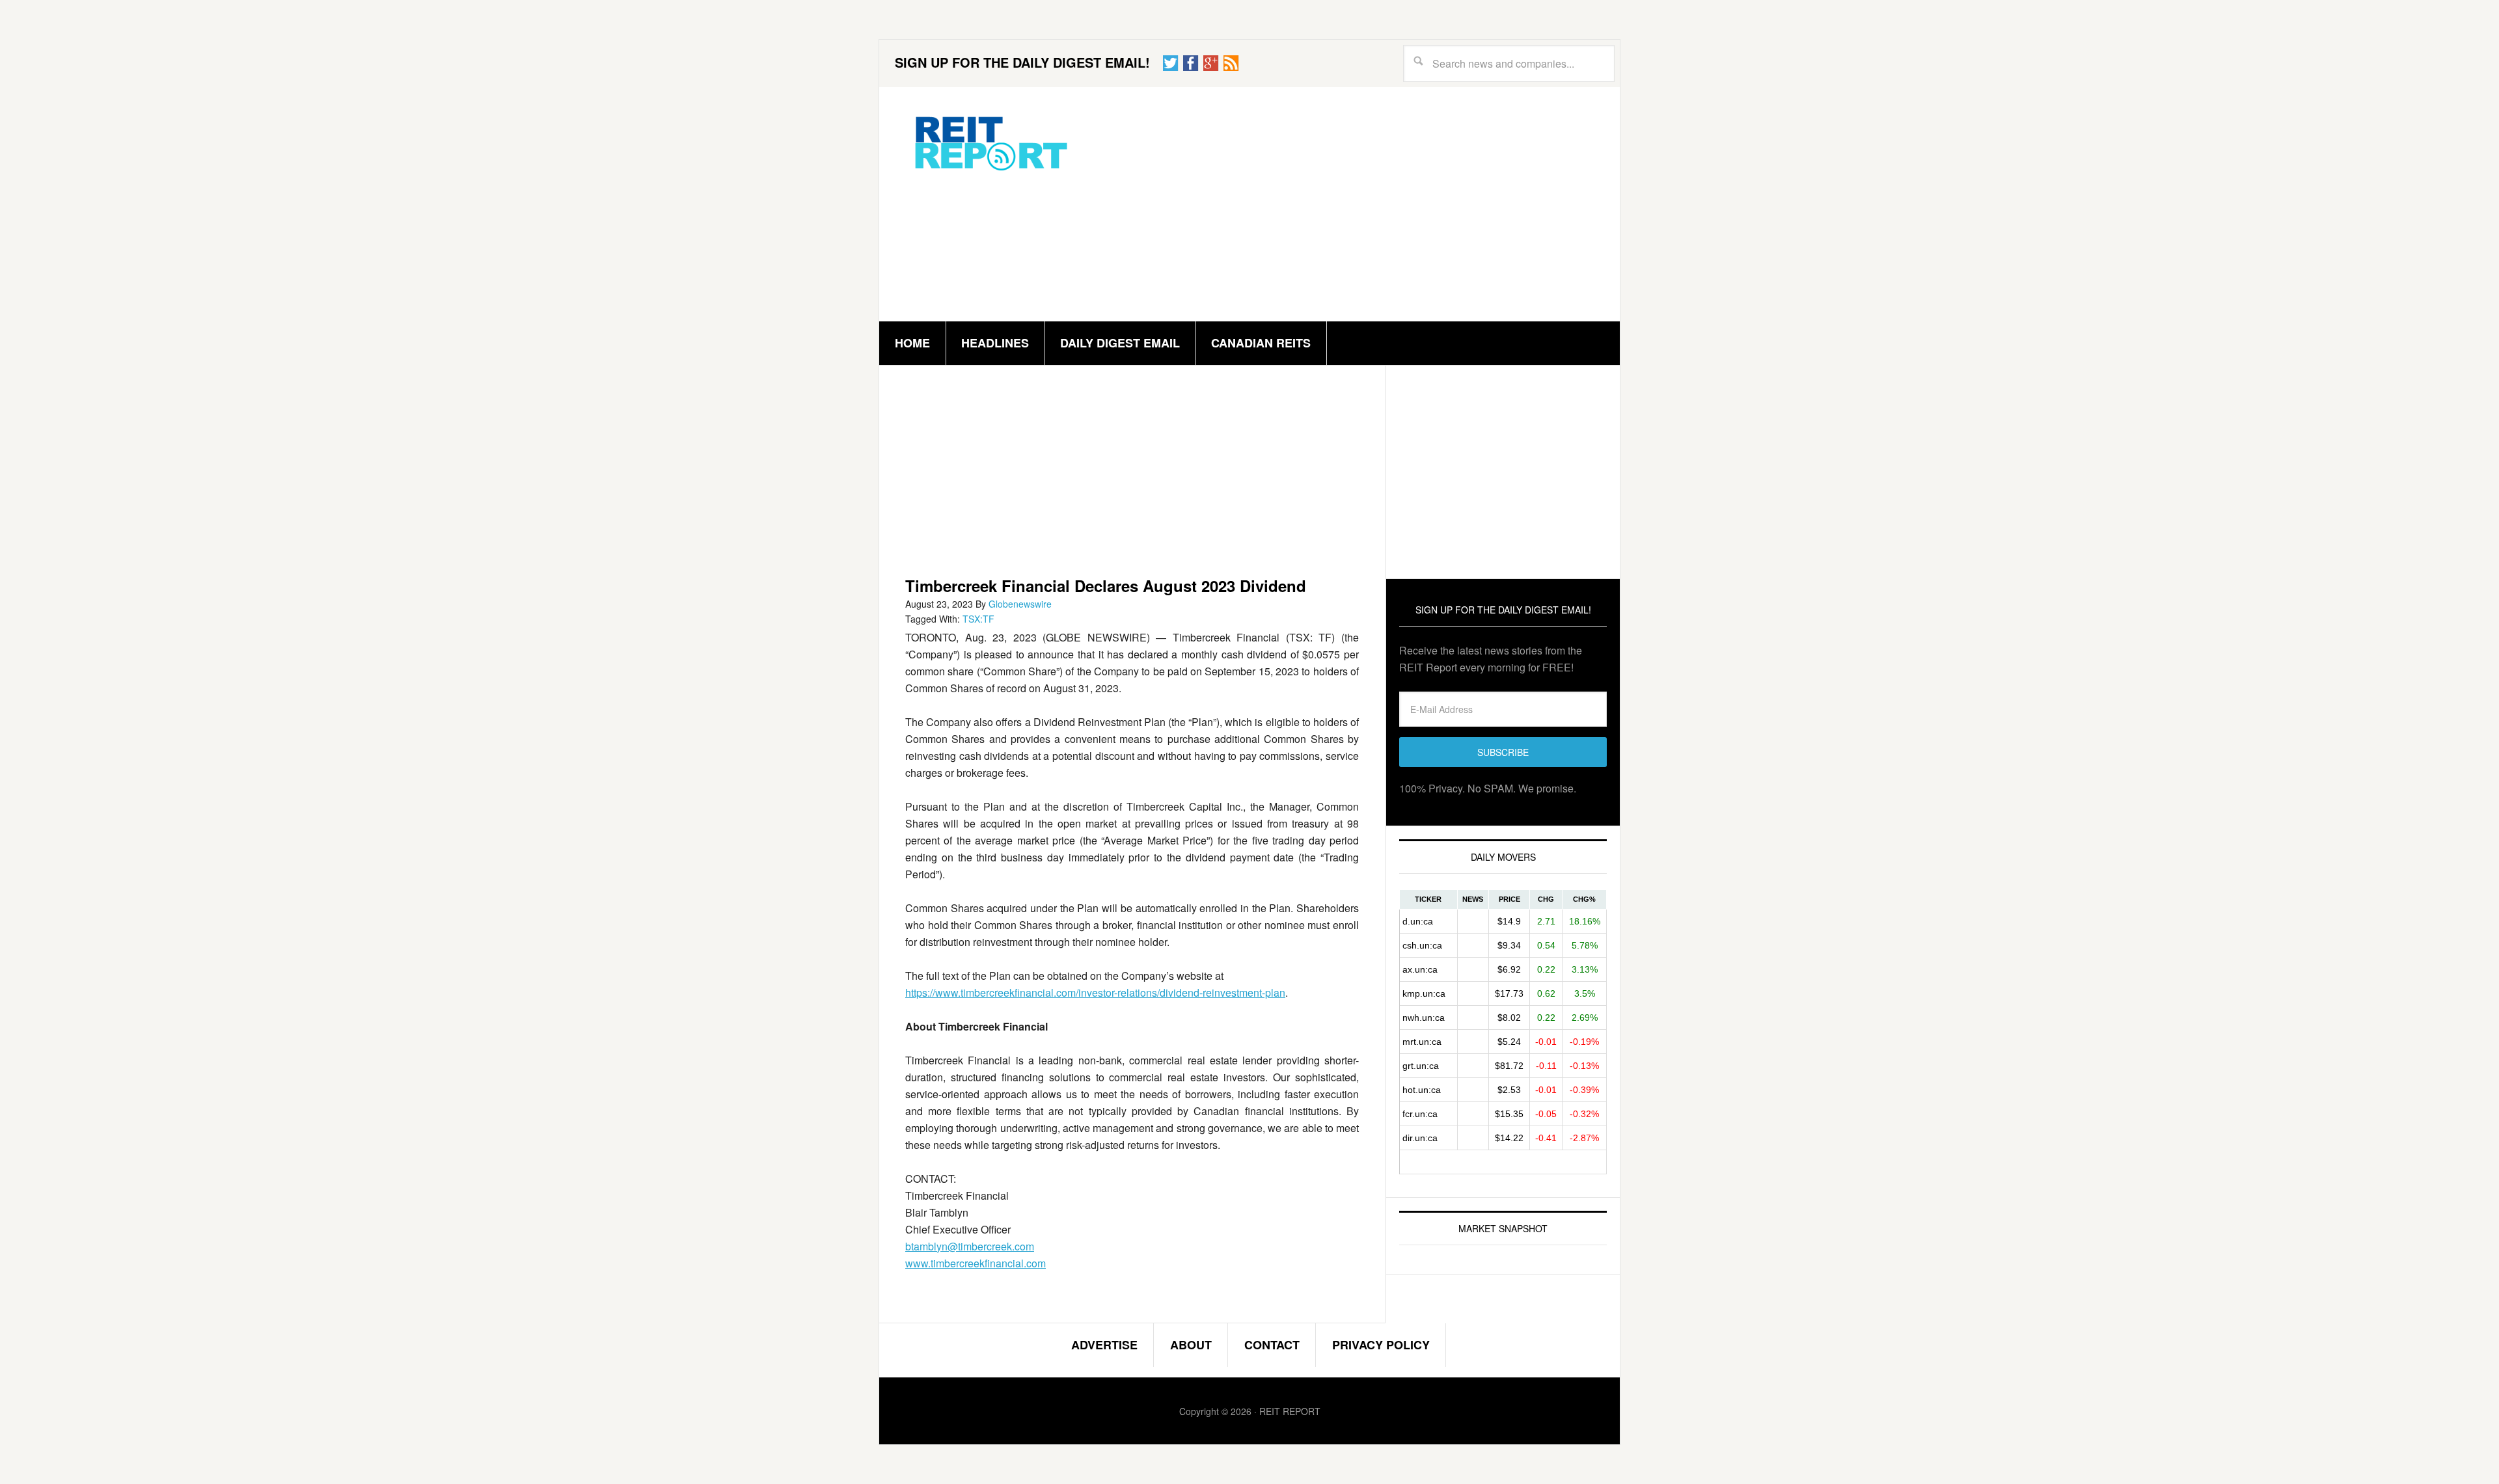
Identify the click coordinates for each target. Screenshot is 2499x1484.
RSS (1231, 63)
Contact (1272, 1345)
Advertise (1104, 1345)
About (1191, 1345)
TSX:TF (978, 619)
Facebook (1191, 63)
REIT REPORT (990, 142)
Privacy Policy (1381, 1345)
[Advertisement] (1346, 204)
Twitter (1171, 63)
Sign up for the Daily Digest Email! (1022, 62)
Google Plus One (1211, 63)
